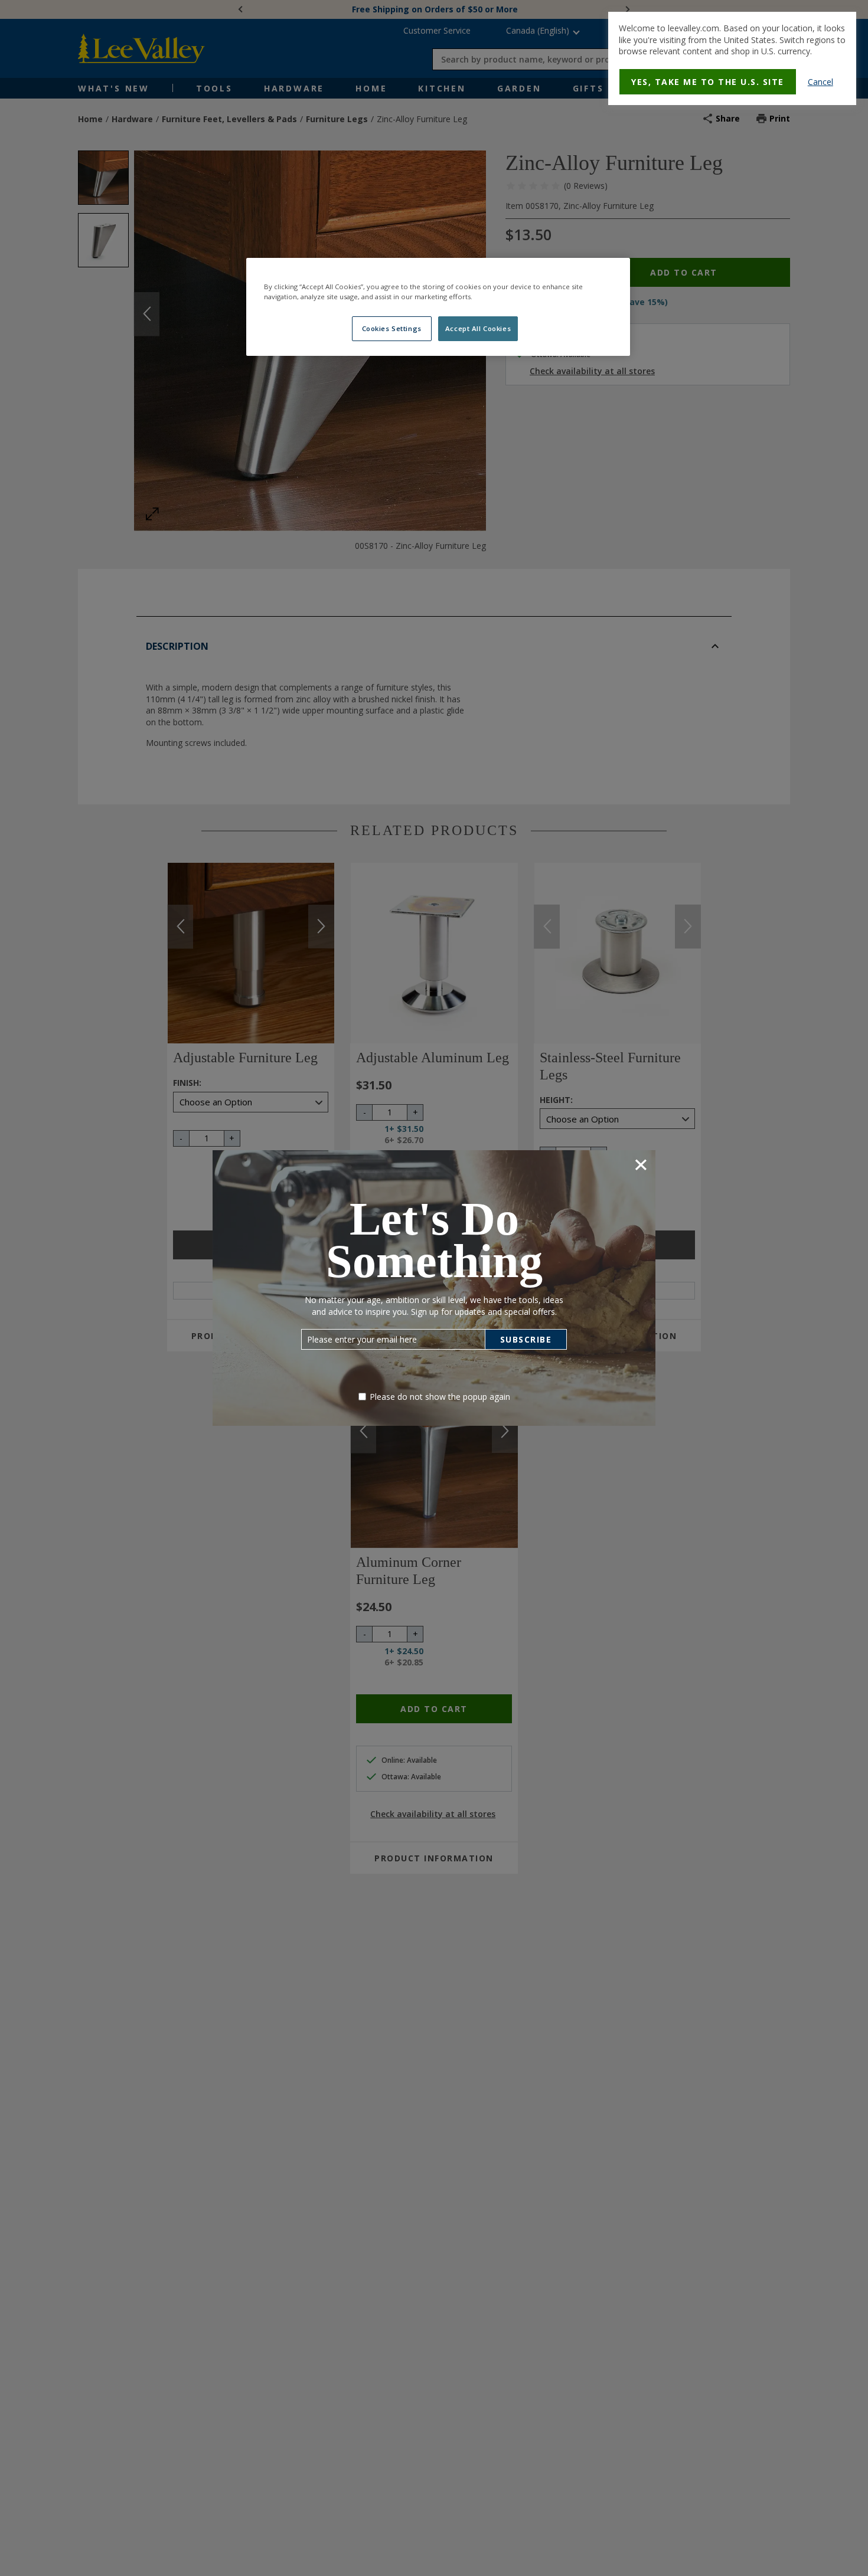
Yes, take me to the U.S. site (708, 82)
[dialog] (732, 58)
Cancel (820, 82)
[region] (438, 307)
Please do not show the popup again (440, 1397)
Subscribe (526, 1339)
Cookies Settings (392, 328)
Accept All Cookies (478, 328)
